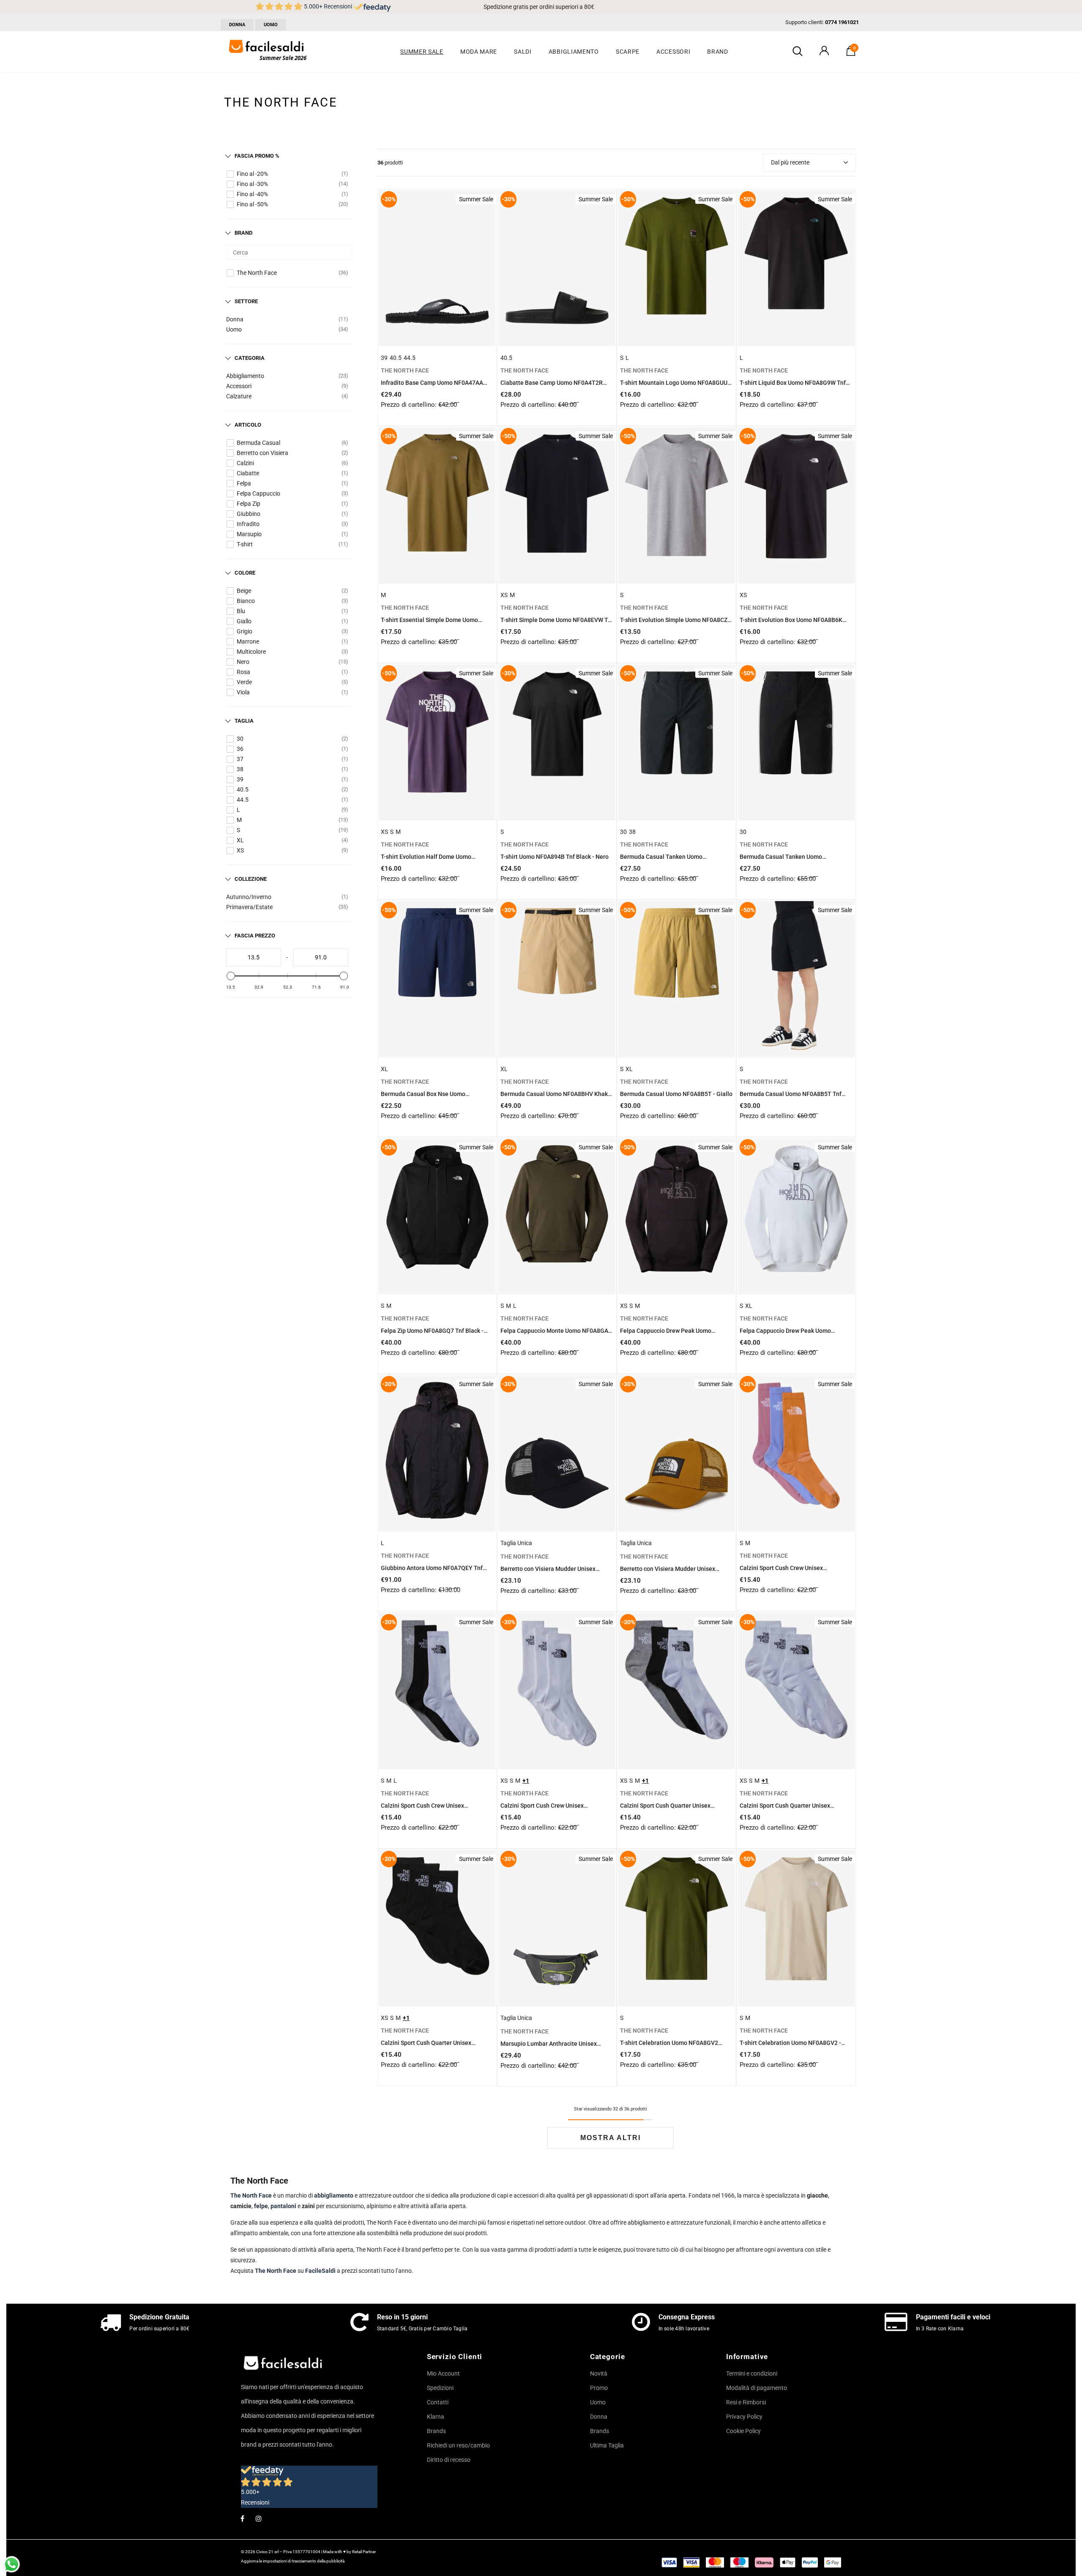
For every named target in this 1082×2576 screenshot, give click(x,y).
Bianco (246, 601)
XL (240, 840)
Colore (245, 573)
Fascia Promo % (257, 156)
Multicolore (251, 652)
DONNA (237, 25)
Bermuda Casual (258, 443)
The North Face (257, 273)
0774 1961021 (842, 22)
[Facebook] (242, 2518)
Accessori (239, 386)
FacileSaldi (321, 2271)
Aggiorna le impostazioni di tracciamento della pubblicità (293, 2561)
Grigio (245, 631)
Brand (243, 233)
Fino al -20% (252, 174)
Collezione (251, 879)
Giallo (244, 621)
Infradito (248, 524)
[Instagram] (259, 2518)
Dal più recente (790, 162)
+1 (526, 1781)
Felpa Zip (249, 504)
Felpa (244, 483)
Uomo (234, 329)
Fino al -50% (252, 204)
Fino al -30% (252, 184)
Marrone (248, 641)
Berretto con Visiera (262, 453)
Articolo (248, 425)
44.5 (243, 800)
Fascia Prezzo (255, 936)
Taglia (244, 721)
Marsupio (249, 534)
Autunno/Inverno (249, 897)
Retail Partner (364, 2552)
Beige (244, 591)
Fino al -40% (252, 194)
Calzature (239, 396)
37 (240, 759)
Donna (235, 319)
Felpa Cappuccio (258, 493)
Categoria (250, 358)
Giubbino (249, 514)
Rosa (243, 672)
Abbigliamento (245, 376)
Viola (243, 692)
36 (240, 749)
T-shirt (245, 544)
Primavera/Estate (249, 907)
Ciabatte (248, 473)
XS (240, 850)
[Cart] (851, 54)
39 (240, 779)
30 (240, 739)
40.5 (243, 789)
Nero (243, 662)
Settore (246, 301)
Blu (241, 611)
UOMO (271, 25)
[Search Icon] (798, 52)
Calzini (245, 463)
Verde (244, 682)
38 (240, 769)
